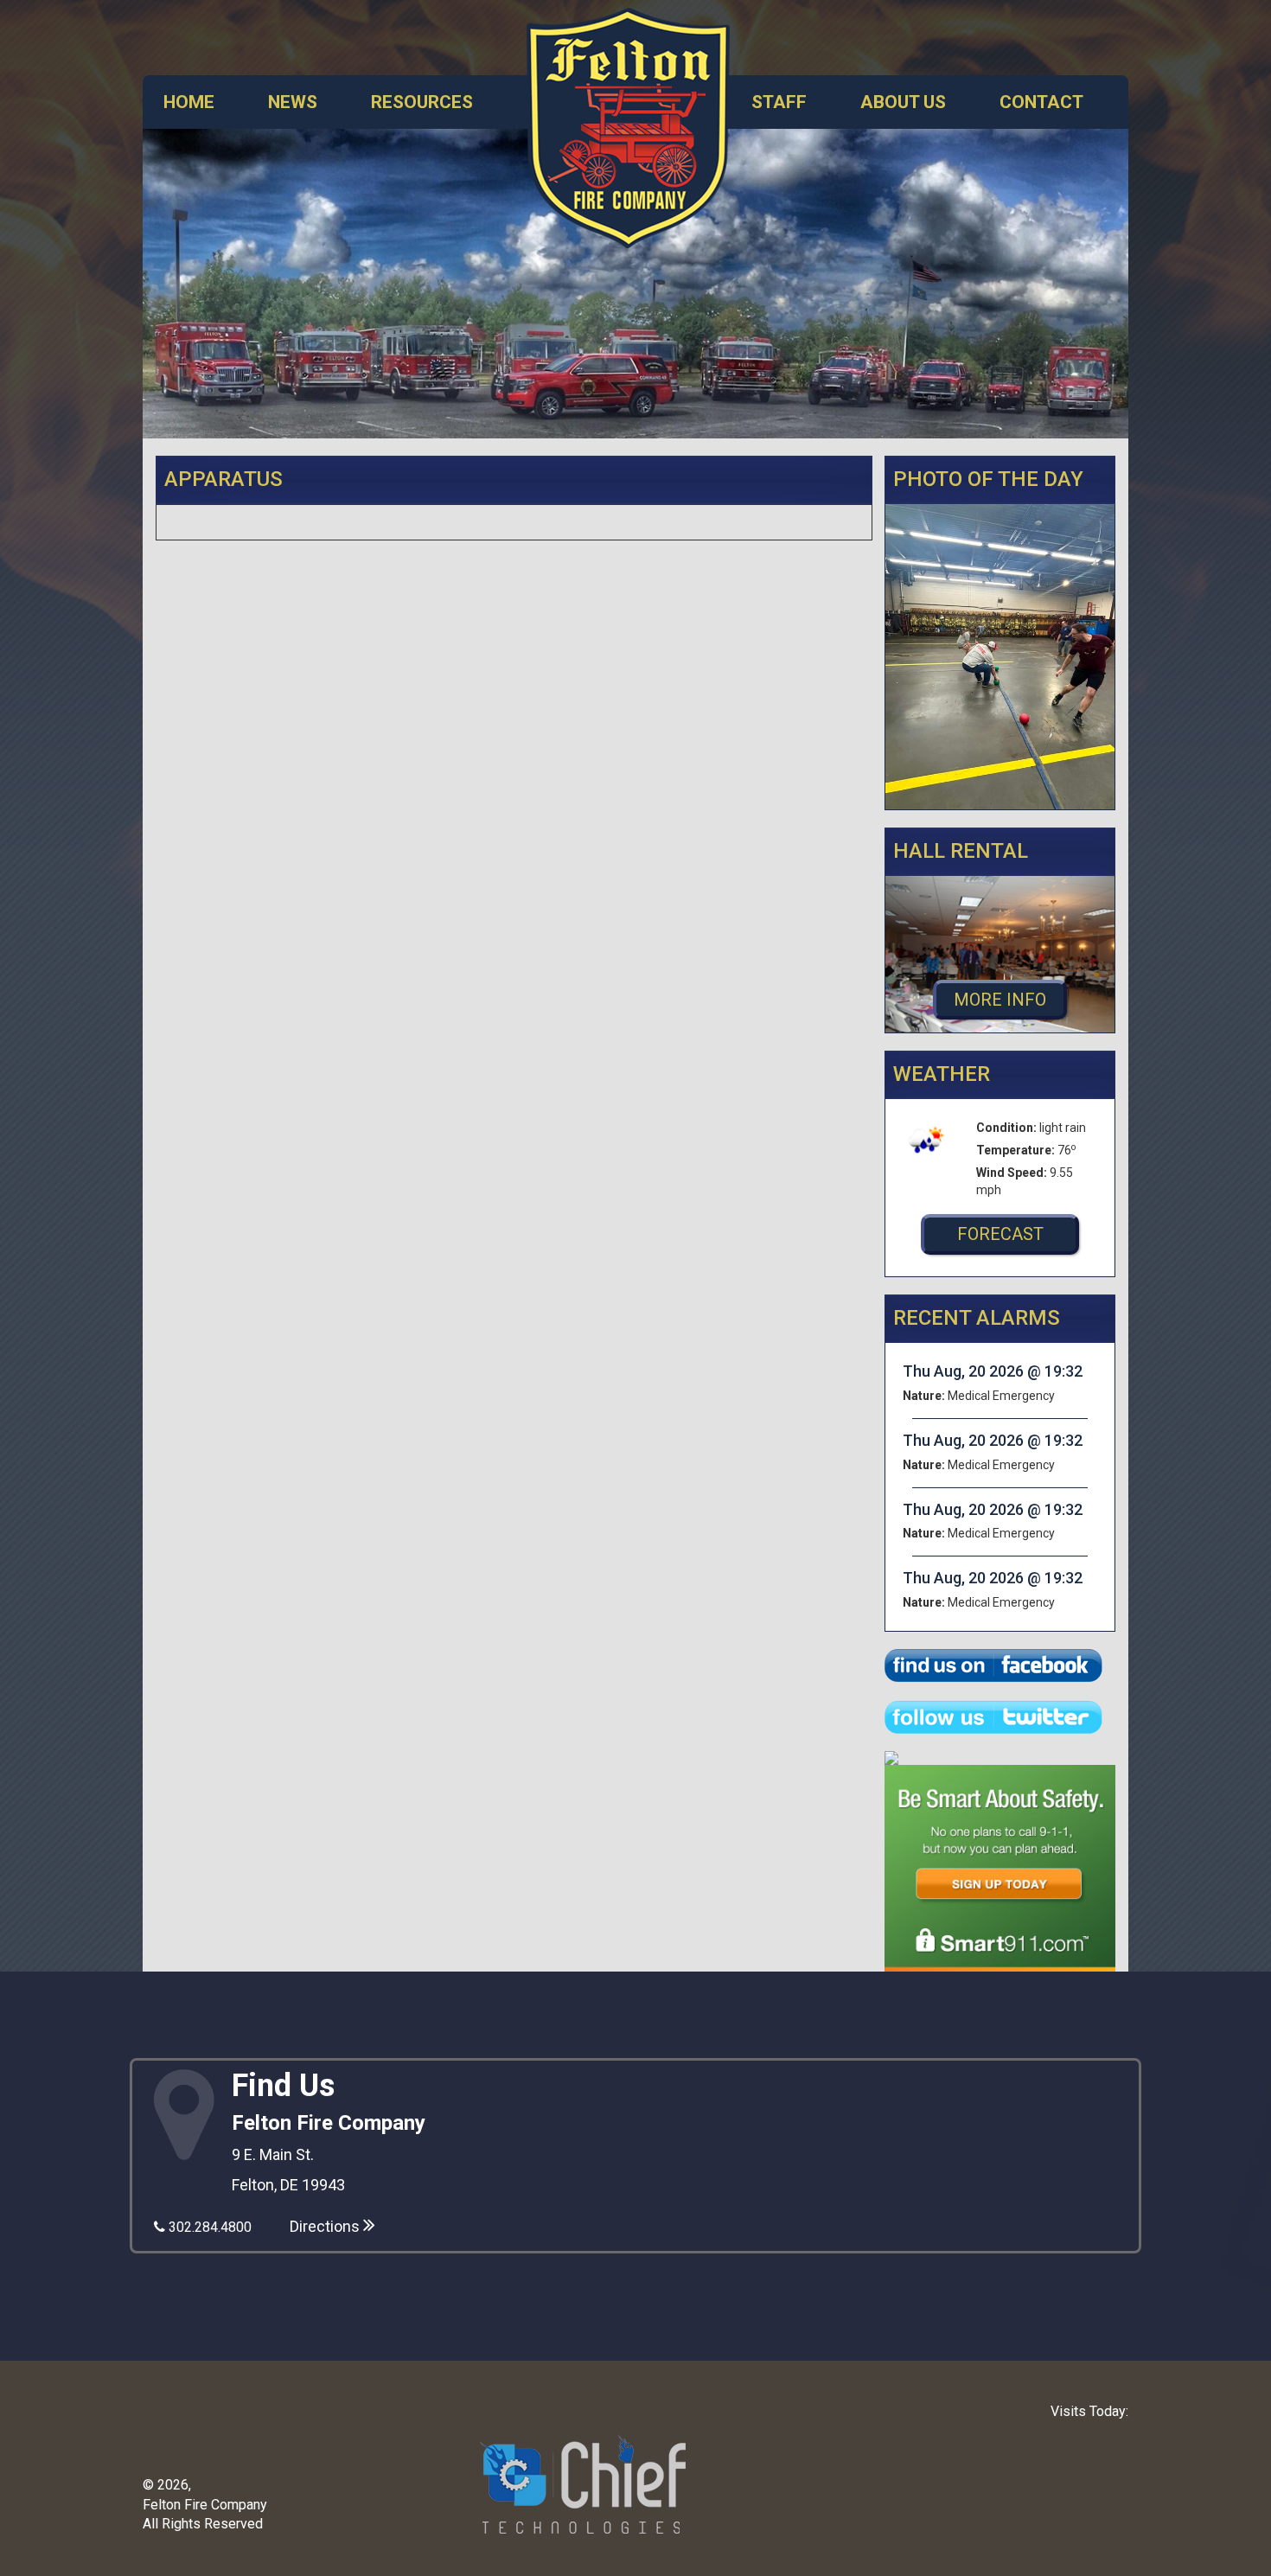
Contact (1041, 102)
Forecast (1000, 1234)
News (293, 102)
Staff (779, 102)
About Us (903, 102)
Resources (422, 102)
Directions (326, 2226)
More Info (1000, 1000)
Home (189, 102)
